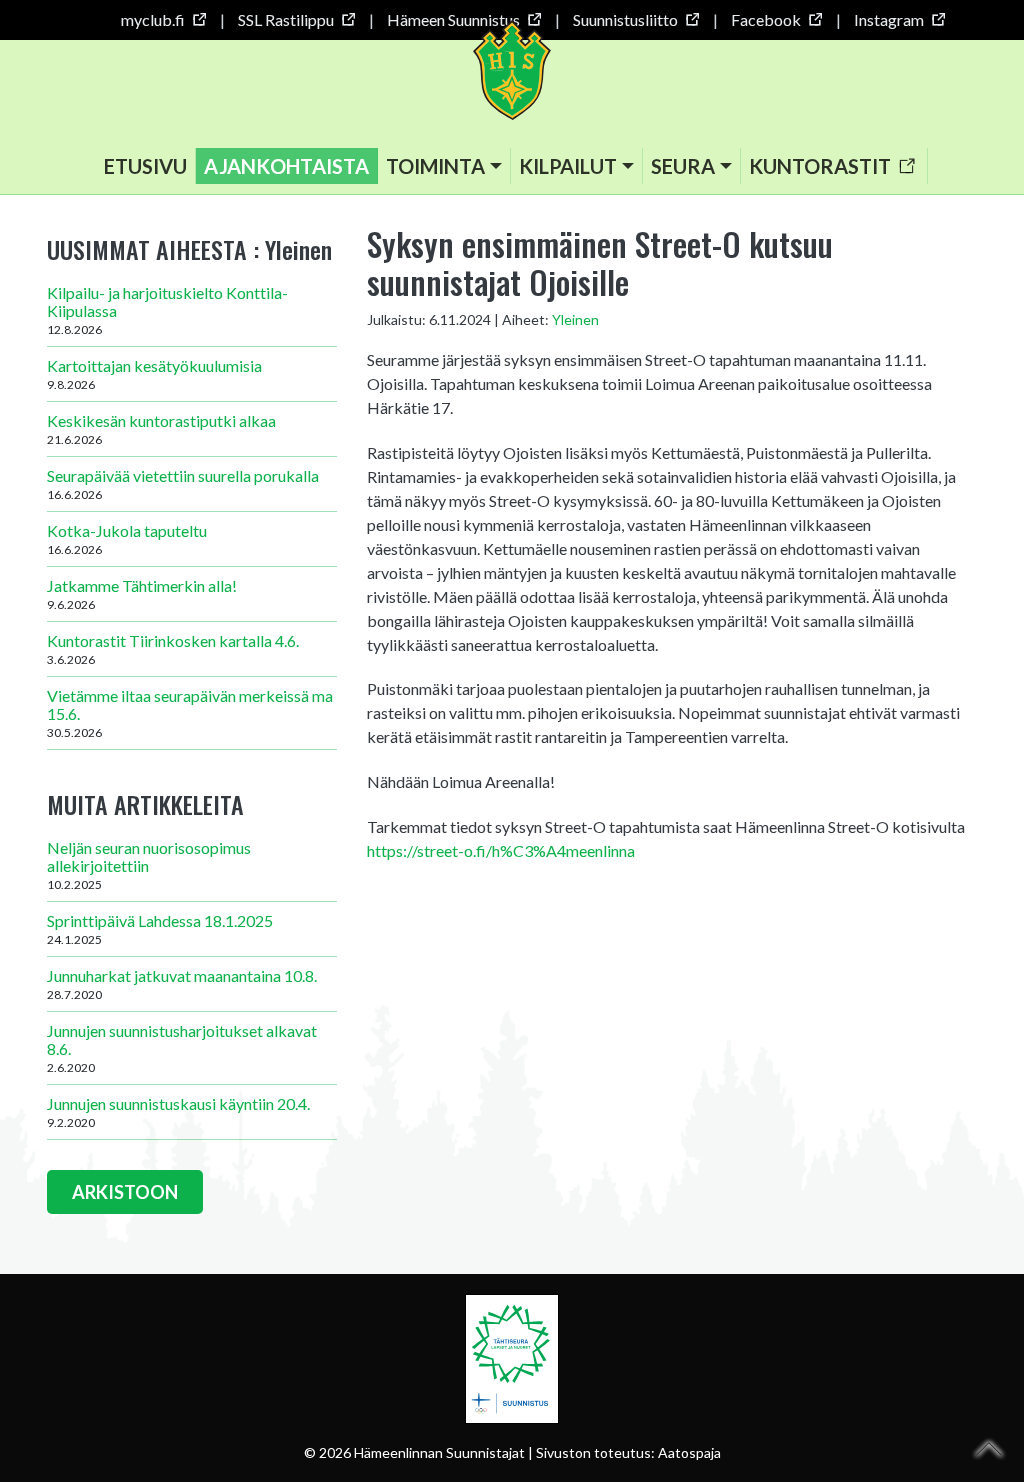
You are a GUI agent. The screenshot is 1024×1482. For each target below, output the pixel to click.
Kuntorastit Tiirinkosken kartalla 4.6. (173, 649)
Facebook (766, 19)
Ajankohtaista (286, 166)
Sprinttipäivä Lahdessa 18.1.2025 (160, 929)
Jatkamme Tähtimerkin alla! (142, 594)
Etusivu (145, 166)
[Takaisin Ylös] (989, 1449)
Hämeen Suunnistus (453, 19)
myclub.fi (153, 19)
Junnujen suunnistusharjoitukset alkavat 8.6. (182, 1048)
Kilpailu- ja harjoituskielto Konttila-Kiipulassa (167, 310)
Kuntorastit (820, 166)
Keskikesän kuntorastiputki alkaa (161, 429)
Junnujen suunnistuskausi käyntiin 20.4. (178, 1112)
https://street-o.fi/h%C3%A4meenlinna (501, 850)
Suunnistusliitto (625, 19)
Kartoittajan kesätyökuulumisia (154, 374)
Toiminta (435, 166)
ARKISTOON (125, 1192)
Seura (683, 166)
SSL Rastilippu (286, 19)
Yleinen (575, 319)
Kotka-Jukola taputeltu (127, 539)
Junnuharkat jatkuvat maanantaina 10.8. (182, 984)
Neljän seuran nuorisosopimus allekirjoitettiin (149, 865)
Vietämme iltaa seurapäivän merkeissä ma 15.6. (190, 713)
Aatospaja (689, 1452)
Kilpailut (568, 166)
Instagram (889, 19)
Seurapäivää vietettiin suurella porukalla (183, 484)
